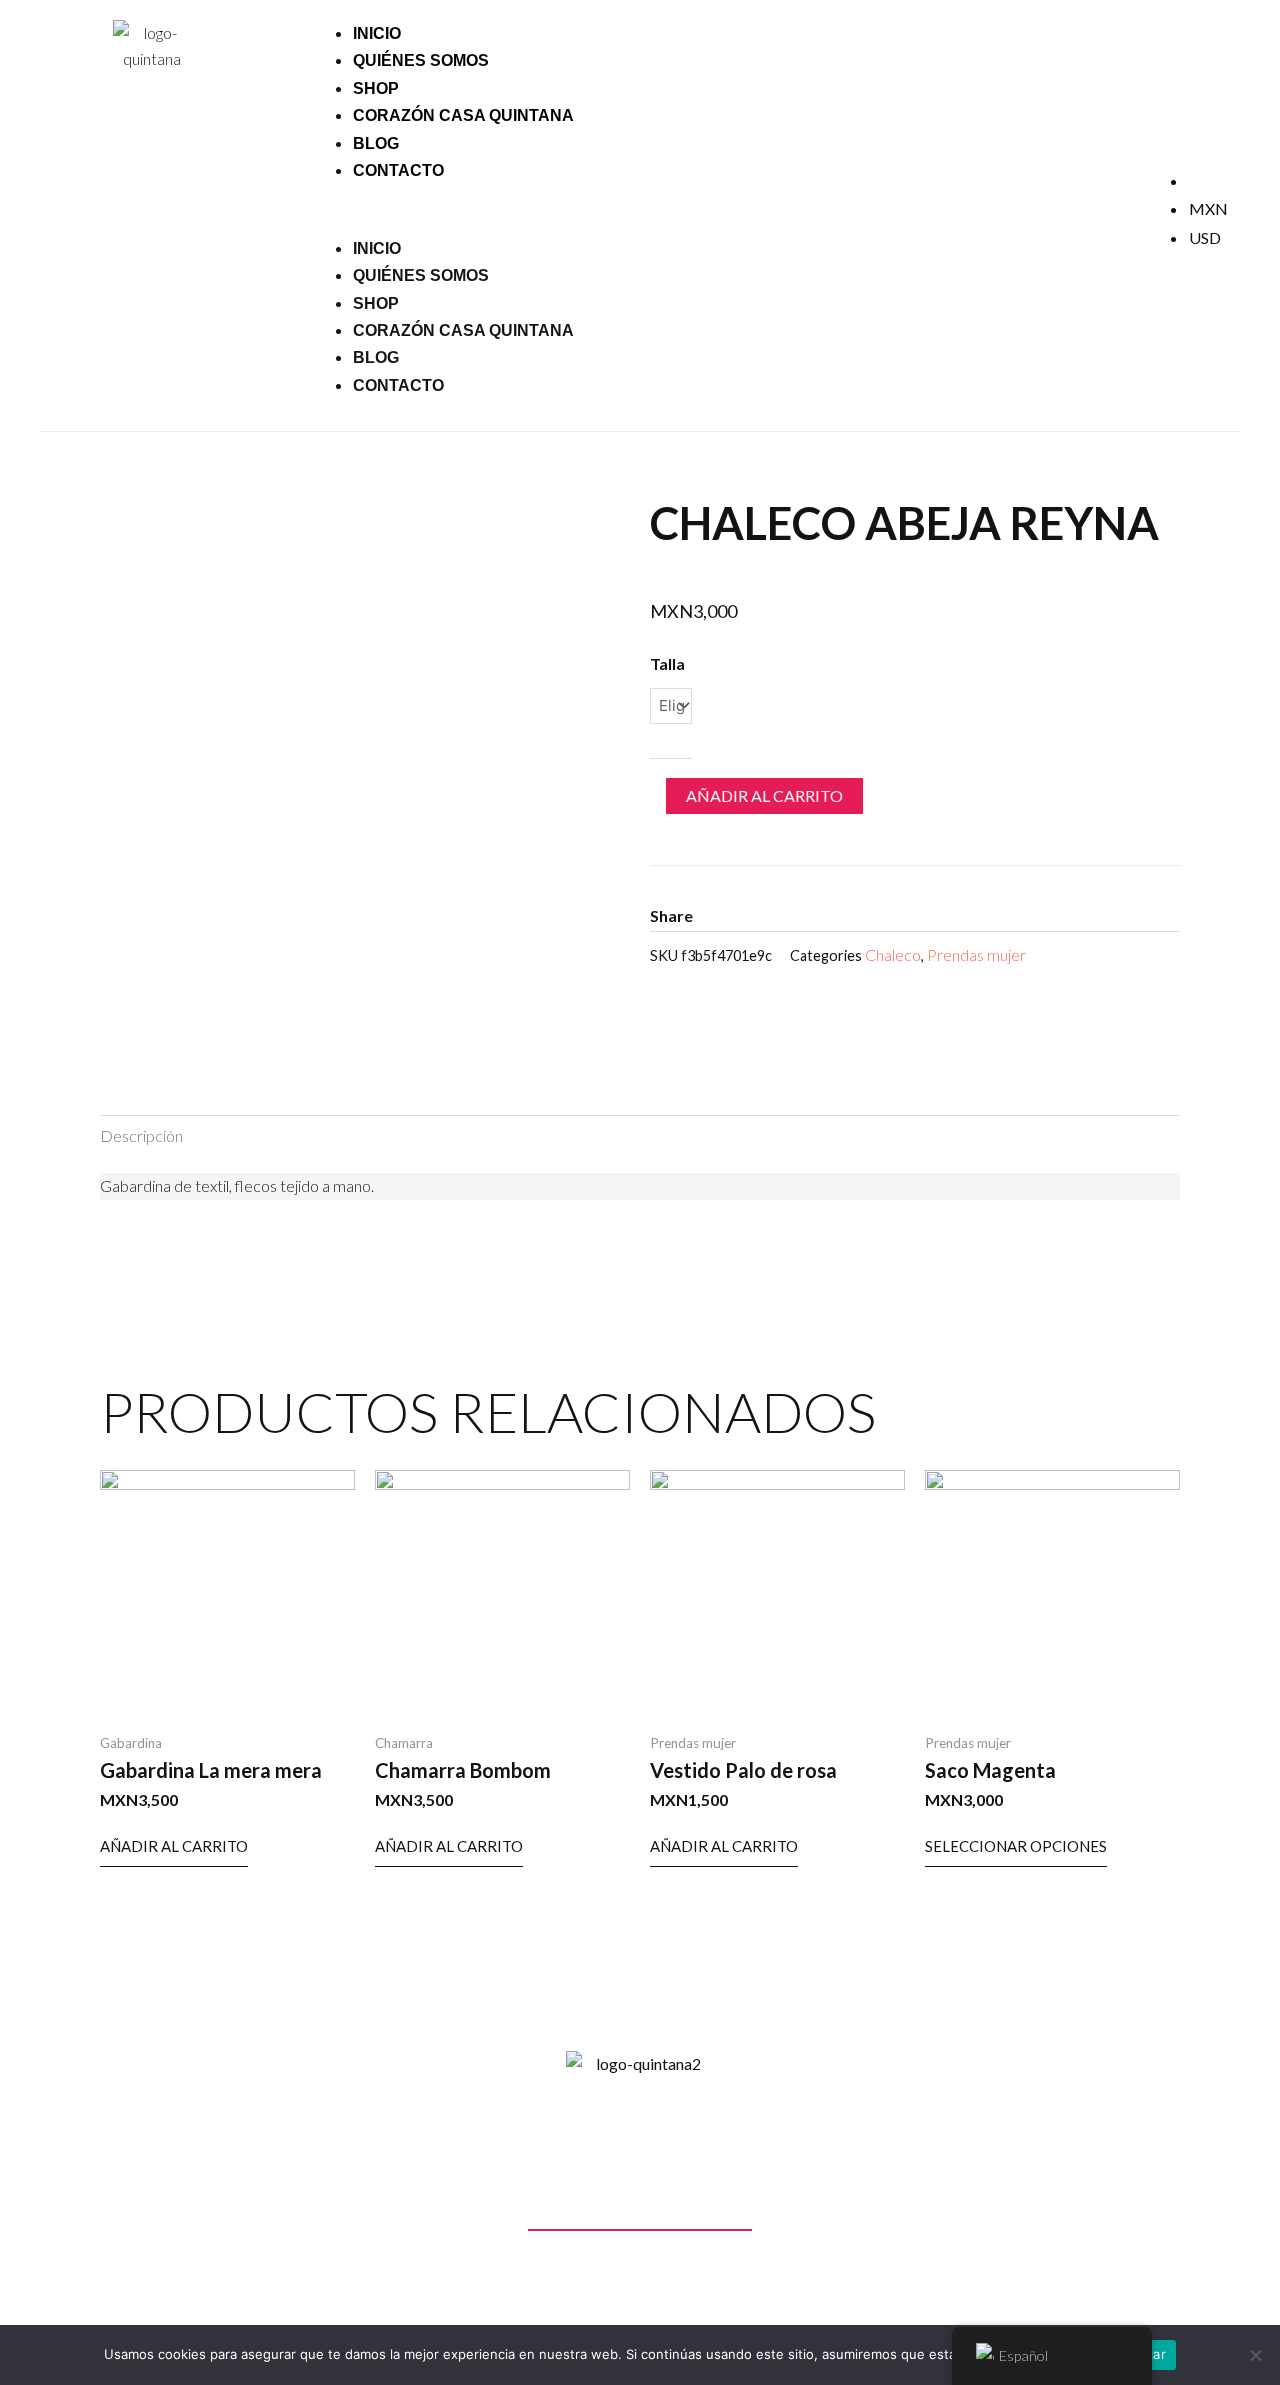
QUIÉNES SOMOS (421, 60)
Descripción (141, 1135)
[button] (697, 221)
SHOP (376, 303)
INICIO (377, 248)
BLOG (376, 357)
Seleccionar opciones (1016, 1846)
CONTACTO (398, 170)
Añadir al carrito (764, 795)
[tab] (141, 1136)
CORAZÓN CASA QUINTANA (463, 115)
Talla (667, 663)
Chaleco (893, 954)
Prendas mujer (976, 954)
